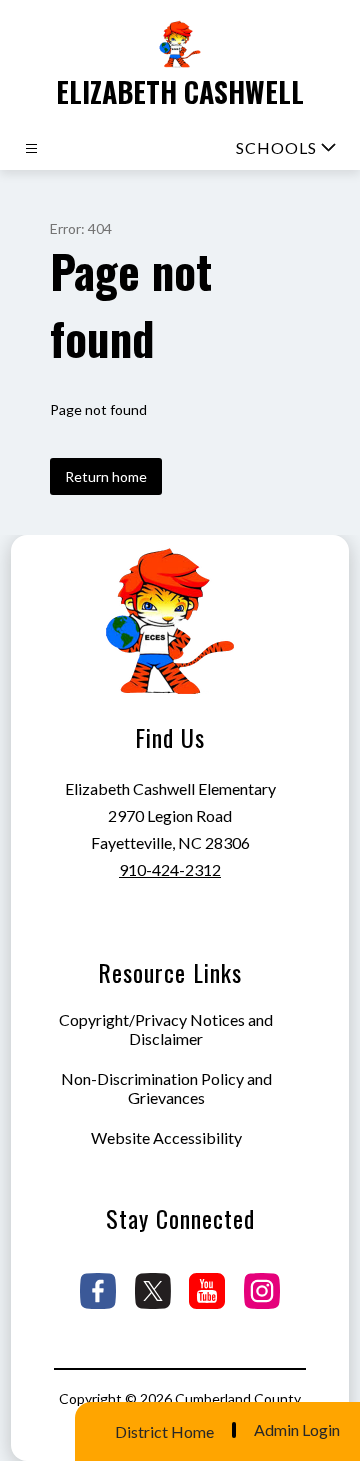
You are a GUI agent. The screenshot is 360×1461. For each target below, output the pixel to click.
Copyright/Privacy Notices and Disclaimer (166, 1029)
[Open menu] (31, 148)
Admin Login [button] (297, 1430)
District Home (164, 1431)
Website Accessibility (166, 1137)
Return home (106, 476)
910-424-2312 (170, 869)
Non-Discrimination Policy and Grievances (166, 1088)
